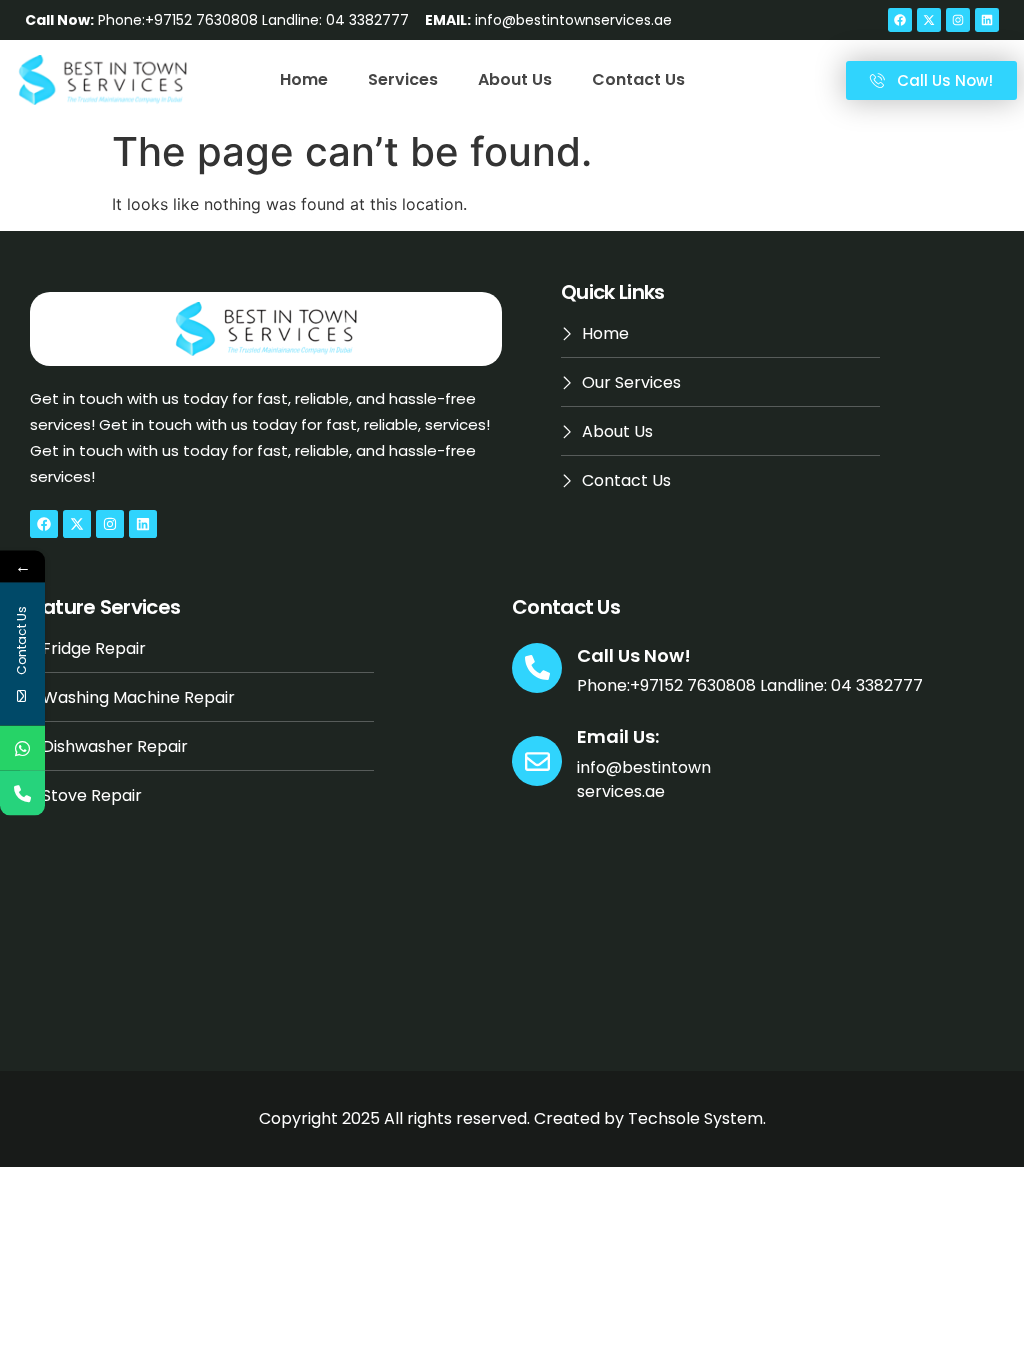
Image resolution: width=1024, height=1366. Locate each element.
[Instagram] (958, 20)
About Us (515, 79)
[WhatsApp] (22, 748)
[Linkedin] (987, 20)
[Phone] (22, 793)
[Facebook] (900, 20)
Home (304, 79)
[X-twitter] (929, 20)
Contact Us (638, 79)
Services (403, 79)
